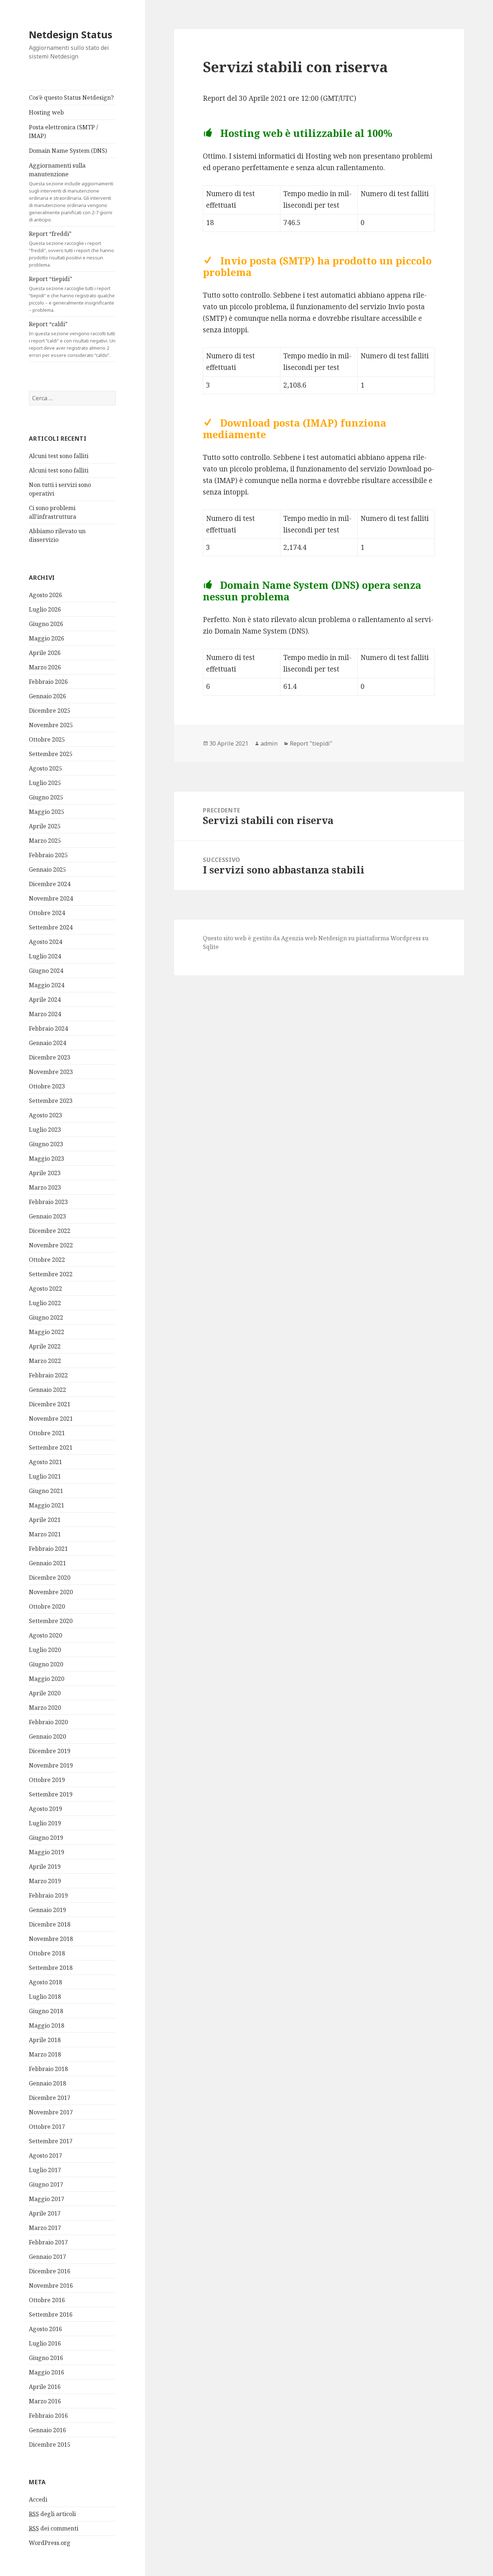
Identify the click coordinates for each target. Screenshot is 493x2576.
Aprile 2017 (45, 2213)
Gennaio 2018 (47, 2083)
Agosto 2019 (45, 1809)
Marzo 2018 (45, 2054)
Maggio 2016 (47, 2372)
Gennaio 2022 (47, 1390)
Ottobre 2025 (47, 739)
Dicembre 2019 (50, 1751)
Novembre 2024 (51, 898)
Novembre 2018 (51, 1939)
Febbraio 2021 (48, 1549)
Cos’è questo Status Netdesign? (71, 98)
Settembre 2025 (51, 754)
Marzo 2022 (45, 1361)
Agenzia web (299, 938)
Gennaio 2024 (47, 1043)
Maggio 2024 (47, 985)
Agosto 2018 (45, 1982)
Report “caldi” (72, 339)
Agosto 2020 (45, 1635)
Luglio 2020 (45, 1650)
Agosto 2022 (45, 1289)
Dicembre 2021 (50, 1404)
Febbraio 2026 (48, 682)
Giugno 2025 (46, 797)
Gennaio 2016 (47, 2430)
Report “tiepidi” (72, 294)
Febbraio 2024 (48, 1028)
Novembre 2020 (51, 1592)
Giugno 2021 (46, 1491)
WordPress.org (50, 2543)
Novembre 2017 (51, 2112)
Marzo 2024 (45, 1014)
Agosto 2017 (45, 2156)
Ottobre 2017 (47, 2127)
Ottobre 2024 (47, 913)
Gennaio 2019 (47, 1910)
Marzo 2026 (45, 667)
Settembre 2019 (51, 1794)
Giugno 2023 (46, 1144)
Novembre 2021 (51, 1419)
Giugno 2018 (46, 2011)
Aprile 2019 (45, 1867)
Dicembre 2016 (50, 2271)
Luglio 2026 (45, 609)
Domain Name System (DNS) (68, 151)
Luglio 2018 (45, 1997)
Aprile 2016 (45, 2387)
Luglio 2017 (45, 2170)
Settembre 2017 (51, 2141)
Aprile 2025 (45, 826)
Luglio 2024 (45, 956)
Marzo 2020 (45, 1708)
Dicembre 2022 (50, 1231)
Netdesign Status (71, 34)
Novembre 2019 (51, 1765)
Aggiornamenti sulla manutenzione (71, 192)
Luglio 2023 (45, 1130)
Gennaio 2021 (47, 1563)
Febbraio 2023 (48, 1202)
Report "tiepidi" (311, 743)
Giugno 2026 (46, 624)
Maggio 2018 (47, 2025)
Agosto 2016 (45, 2329)
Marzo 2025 (45, 841)
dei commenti (54, 2528)
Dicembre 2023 (50, 1057)
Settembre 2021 (51, 1447)
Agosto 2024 (45, 942)
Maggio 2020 (47, 1679)
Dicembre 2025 (50, 711)
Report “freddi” (71, 249)
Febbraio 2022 (48, 1375)
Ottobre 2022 (47, 1260)
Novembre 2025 (51, 725)
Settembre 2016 (51, 2314)
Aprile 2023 (45, 1173)
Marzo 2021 (45, 1534)
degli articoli (52, 2514)
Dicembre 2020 (50, 1578)
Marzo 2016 (45, 2401)
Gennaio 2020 (47, 1736)
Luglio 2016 (45, 2343)
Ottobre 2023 (47, 1086)
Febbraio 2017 (48, 2242)
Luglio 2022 (45, 1303)
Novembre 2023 (51, 1072)
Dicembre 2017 (50, 2098)
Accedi (38, 2499)
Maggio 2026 (47, 638)
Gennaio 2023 (47, 1216)
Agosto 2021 (45, 1462)
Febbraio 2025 (48, 855)
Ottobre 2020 (47, 1606)
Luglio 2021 (45, 1476)
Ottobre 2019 (47, 1780)
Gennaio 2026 (47, 696)
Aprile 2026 (45, 653)
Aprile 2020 (45, 1693)
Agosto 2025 (45, 768)
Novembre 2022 (51, 1245)
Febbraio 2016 (48, 2416)
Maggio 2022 (47, 1332)
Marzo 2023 (45, 1187)
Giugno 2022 (46, 1317)
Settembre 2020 (51, 1621)
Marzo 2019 (45, 1881)
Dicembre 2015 (50, 2445)
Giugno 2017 (46, 2184)
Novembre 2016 (51, 2286)
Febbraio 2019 (48, 1895)
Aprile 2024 (45, 1000)
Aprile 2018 (45, 2040)
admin (269, 743)
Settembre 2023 (51, 1101)
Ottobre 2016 (47, 2300)
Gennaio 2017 (47, 2257)
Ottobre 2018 (47, 1953)
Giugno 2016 (46, 2358)
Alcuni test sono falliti (59, 456)
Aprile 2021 (45, 1520)
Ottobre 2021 (47, 1433)
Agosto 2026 (45, 595)
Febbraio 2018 (48, 2069)
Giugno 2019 (46, 1838)
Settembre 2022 (51, 1274)
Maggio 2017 (47, 2199)
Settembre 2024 (51, 927)
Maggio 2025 (47, 812)
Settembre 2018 (51, 1968)
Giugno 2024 (46, 971)
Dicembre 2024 (50, 884)
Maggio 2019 (47, 1852)
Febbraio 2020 (48, 1722)
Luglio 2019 (45, 1823)
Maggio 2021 (47, 1505)
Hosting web (46, 112)
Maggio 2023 (47, 1158)
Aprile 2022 (45, 1346)
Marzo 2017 (45, 2228)
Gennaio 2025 (47, 870)
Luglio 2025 (45, 783)
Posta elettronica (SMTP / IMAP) (64, 131)
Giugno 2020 (46, 1664)
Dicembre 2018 (50, 1924)
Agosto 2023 (45, 1115)
